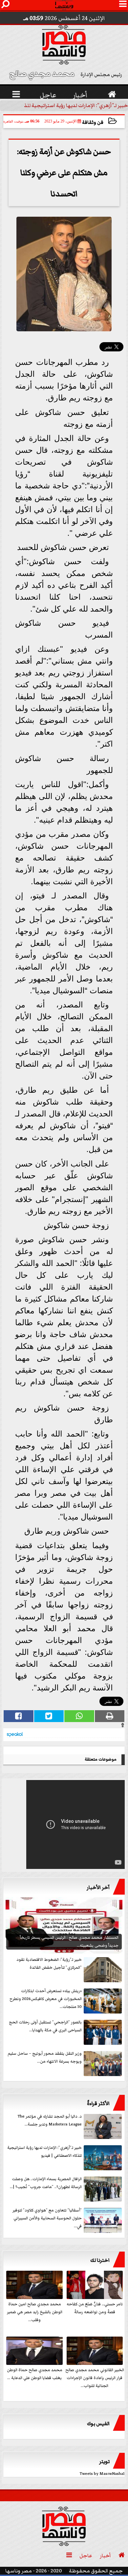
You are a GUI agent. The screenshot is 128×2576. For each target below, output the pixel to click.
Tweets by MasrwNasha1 (102, 2474)
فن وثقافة (93, 122)
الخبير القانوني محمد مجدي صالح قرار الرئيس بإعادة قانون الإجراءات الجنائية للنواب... (95, 2378)
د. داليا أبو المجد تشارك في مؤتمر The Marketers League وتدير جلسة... (50, 2120)
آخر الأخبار (98, 1887)
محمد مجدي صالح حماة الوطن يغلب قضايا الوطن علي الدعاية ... (35, 2374)
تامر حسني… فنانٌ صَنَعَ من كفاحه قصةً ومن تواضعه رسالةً (95, 2308)
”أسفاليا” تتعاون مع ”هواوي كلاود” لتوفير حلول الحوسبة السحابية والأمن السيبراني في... (47, 2218)
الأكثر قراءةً (98, 2103)
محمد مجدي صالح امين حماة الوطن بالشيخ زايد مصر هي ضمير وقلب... (35, 2312)
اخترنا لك (100, 2260)
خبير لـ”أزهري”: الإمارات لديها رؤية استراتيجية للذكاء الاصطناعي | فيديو (44, 2152)
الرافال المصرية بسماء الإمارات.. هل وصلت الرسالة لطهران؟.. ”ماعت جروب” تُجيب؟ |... (46, 2183)
